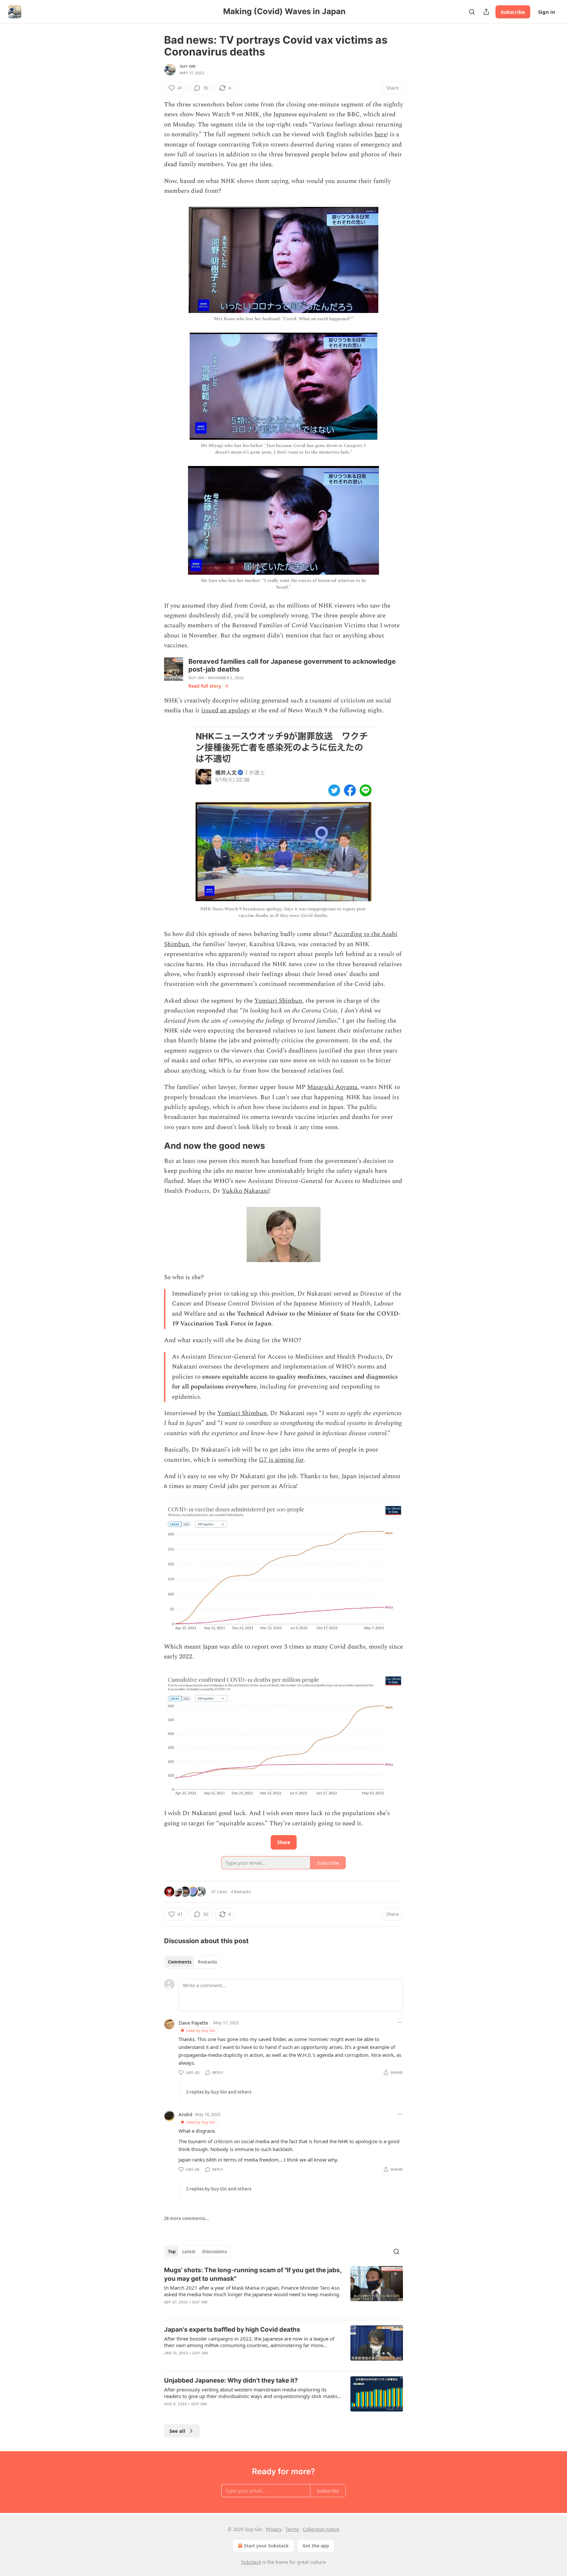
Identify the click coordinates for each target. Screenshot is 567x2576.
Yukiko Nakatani (245, 1191)
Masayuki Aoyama (332, 1087)
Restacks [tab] (207, 1962)
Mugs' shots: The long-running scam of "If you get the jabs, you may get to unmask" (253, 2274)
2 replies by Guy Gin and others (219, 2092)
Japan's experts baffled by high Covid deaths (232, 2330)
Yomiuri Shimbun (242, 1413)
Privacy (274, 2529)
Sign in (547, 12)
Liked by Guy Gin (201, 2030)
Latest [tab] (189, 2252)
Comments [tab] (180, 1962)
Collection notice (321, 2529)
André (185, 2114)
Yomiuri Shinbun (278, 1001)
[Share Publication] (486, 12)
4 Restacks (241, 1892)
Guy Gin (188, 66)
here (380, 134)
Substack (251, 2562)
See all (177, 2431)
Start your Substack (266, 2546)
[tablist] (192, 1962)
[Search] (472, 12)
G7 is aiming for (281, 1460)
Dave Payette (193, 2023)
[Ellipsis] (400, 2022)
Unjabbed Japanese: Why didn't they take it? (231, 2380)
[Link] (155, 1146)
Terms (292, 2529)
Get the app (316, 2546)
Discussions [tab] (214, 2252)
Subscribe (513, 12)
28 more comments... (187, 2218)
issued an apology (225, 711)
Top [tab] (172, 2252)
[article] (283, 2290)
